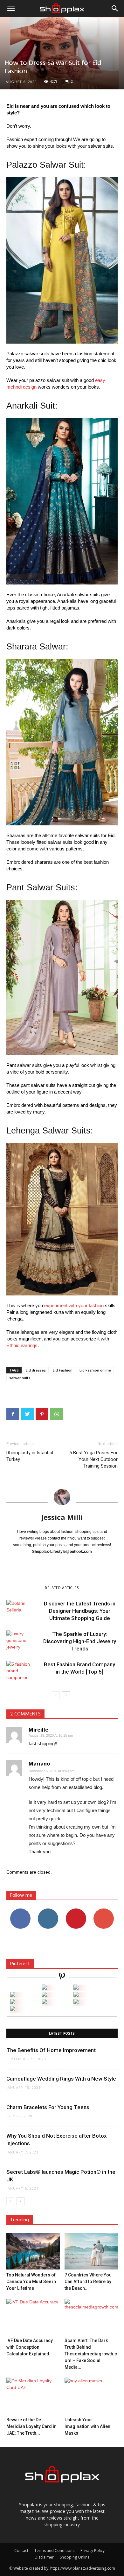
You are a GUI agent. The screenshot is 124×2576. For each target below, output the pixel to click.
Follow (48, 1911)
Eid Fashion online (95, 1370)
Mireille (38, 1730)
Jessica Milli (62, 1517)
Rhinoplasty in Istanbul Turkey (30, 1456)
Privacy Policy (93, 2550)
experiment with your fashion (74, 1305)
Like (20, 1911)
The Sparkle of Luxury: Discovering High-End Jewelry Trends (80, 1641)
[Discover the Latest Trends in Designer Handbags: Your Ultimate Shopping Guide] (22, 1611)
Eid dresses (36, 1370)
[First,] (13, 1995)
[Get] (76, 1988)
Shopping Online (75, 2557)
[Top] (13, 2009)
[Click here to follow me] (62, 1977)
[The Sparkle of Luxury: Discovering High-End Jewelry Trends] (22, 1641)
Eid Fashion (63, 1370)
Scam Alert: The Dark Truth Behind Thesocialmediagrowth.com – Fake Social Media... (91, 2354)
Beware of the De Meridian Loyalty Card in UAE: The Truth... (31, 2426)
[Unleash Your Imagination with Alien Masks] (91, 2396)
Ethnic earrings (22, 1345)
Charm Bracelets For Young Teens (48, 2107)
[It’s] (13, 2002)
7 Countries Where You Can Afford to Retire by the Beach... (88, 2282)
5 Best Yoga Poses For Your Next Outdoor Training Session (93, 1459)
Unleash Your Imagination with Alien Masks (87, 2426)
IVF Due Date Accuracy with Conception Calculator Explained (30, 2347)
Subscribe (104, 1911)
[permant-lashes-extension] (44, 2002)
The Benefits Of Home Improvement (51, 2050)
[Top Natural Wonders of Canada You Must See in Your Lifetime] (33, 2251)
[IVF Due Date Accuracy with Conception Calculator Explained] (33, 2317)
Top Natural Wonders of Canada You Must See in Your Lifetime (31, 2282)
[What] (44, 1988)
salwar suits (20, 1378)
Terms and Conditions (54, 2550)
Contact (21, 2550)
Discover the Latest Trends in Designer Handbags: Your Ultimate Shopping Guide (80, 1611)
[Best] (76, 2002)
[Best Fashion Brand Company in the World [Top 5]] (22, 1672)
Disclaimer (44, 2557)
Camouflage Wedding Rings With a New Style (61, 2079)
